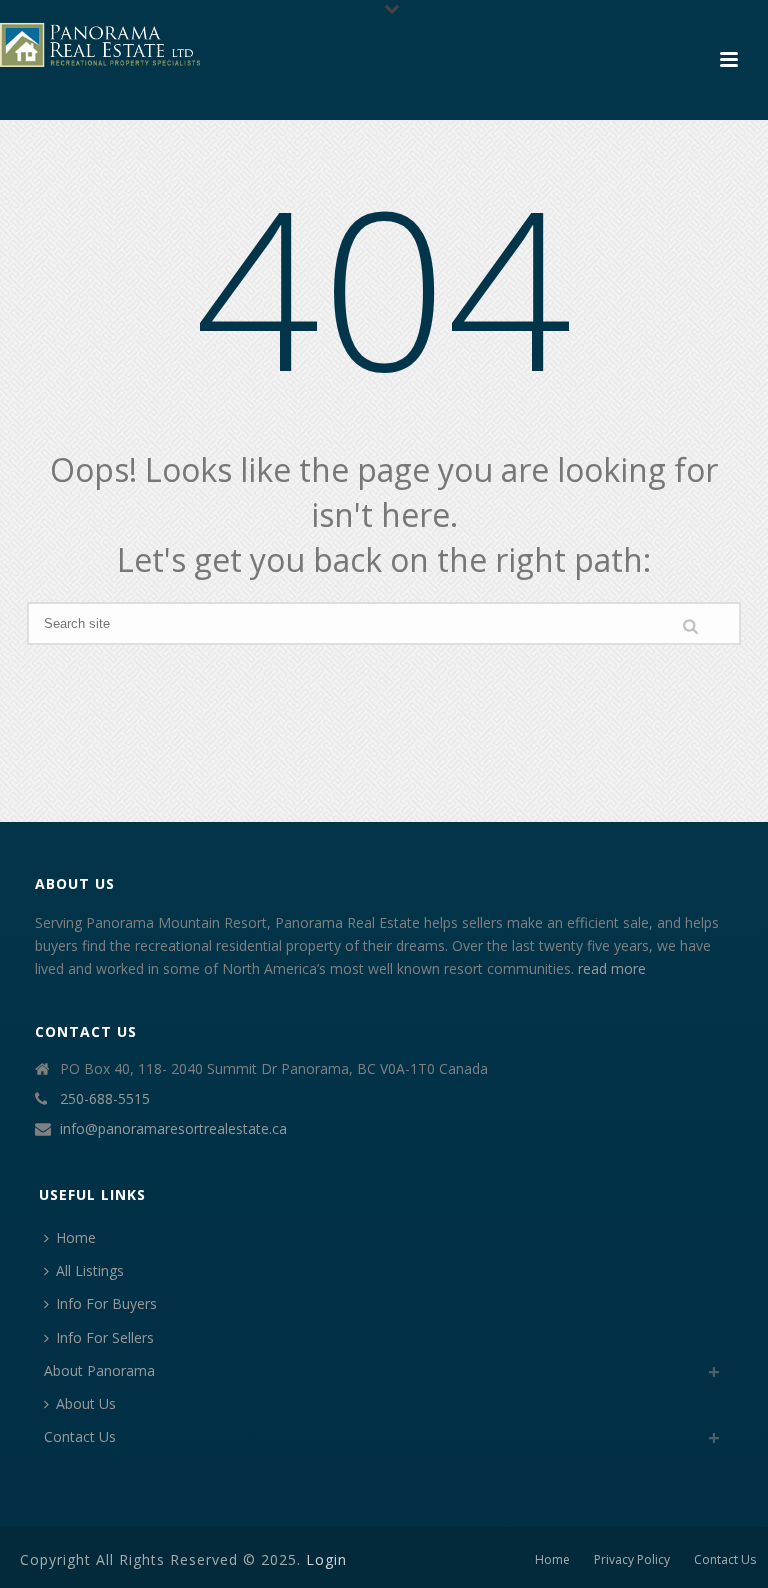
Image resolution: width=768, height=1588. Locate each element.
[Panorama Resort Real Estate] (100, 45)
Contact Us (80, 1436)
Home (76, 1237)
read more (612, 968)
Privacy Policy (632, 1560)
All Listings (90, 1270)
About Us (86, 1403)
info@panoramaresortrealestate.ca (173, 1129)
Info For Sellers (105, 1337)
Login (326, 1559)
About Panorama (99, 1370)
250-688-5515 (105, 1099)
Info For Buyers (106, 1303)
